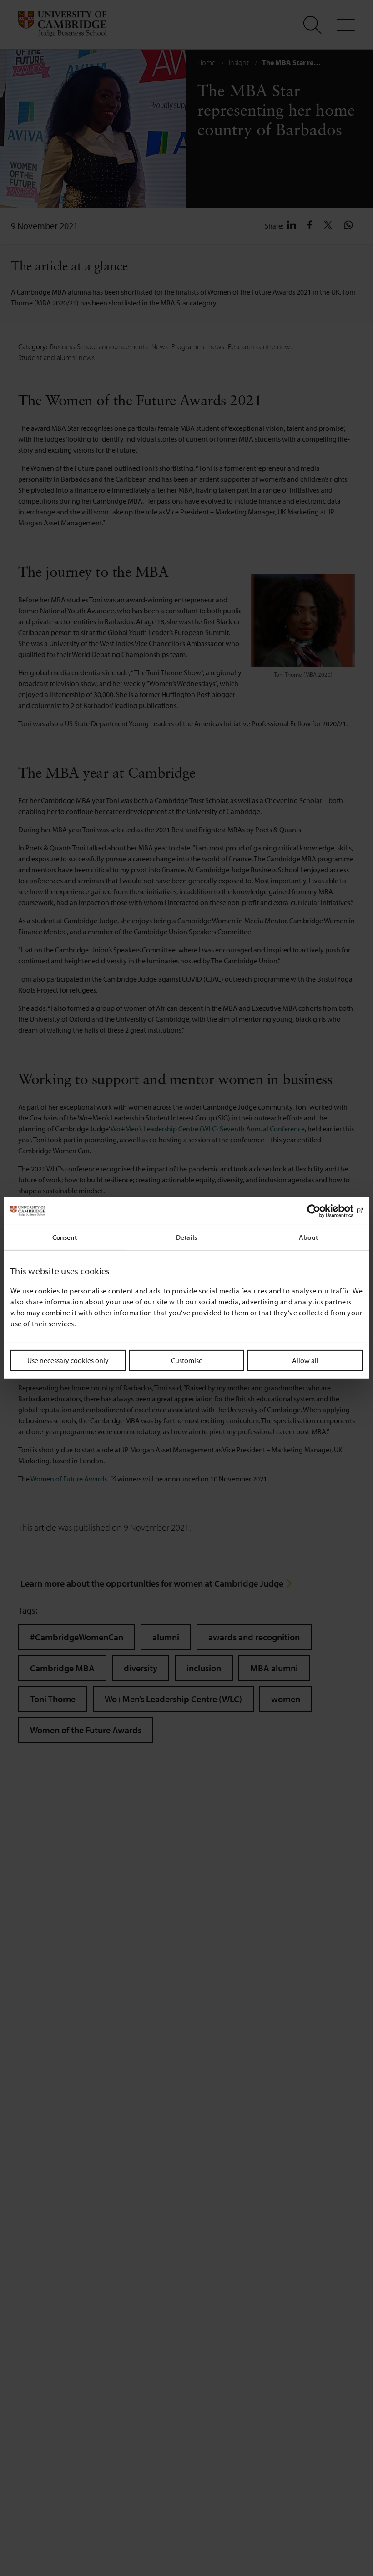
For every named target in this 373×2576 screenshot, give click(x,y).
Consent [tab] (65, 1237)
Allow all (305, 1360)
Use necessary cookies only (68, 1360)
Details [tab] (186, 1237)
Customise (187, 1360)
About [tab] (308, 1237)
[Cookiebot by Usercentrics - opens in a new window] (323, 1211)
